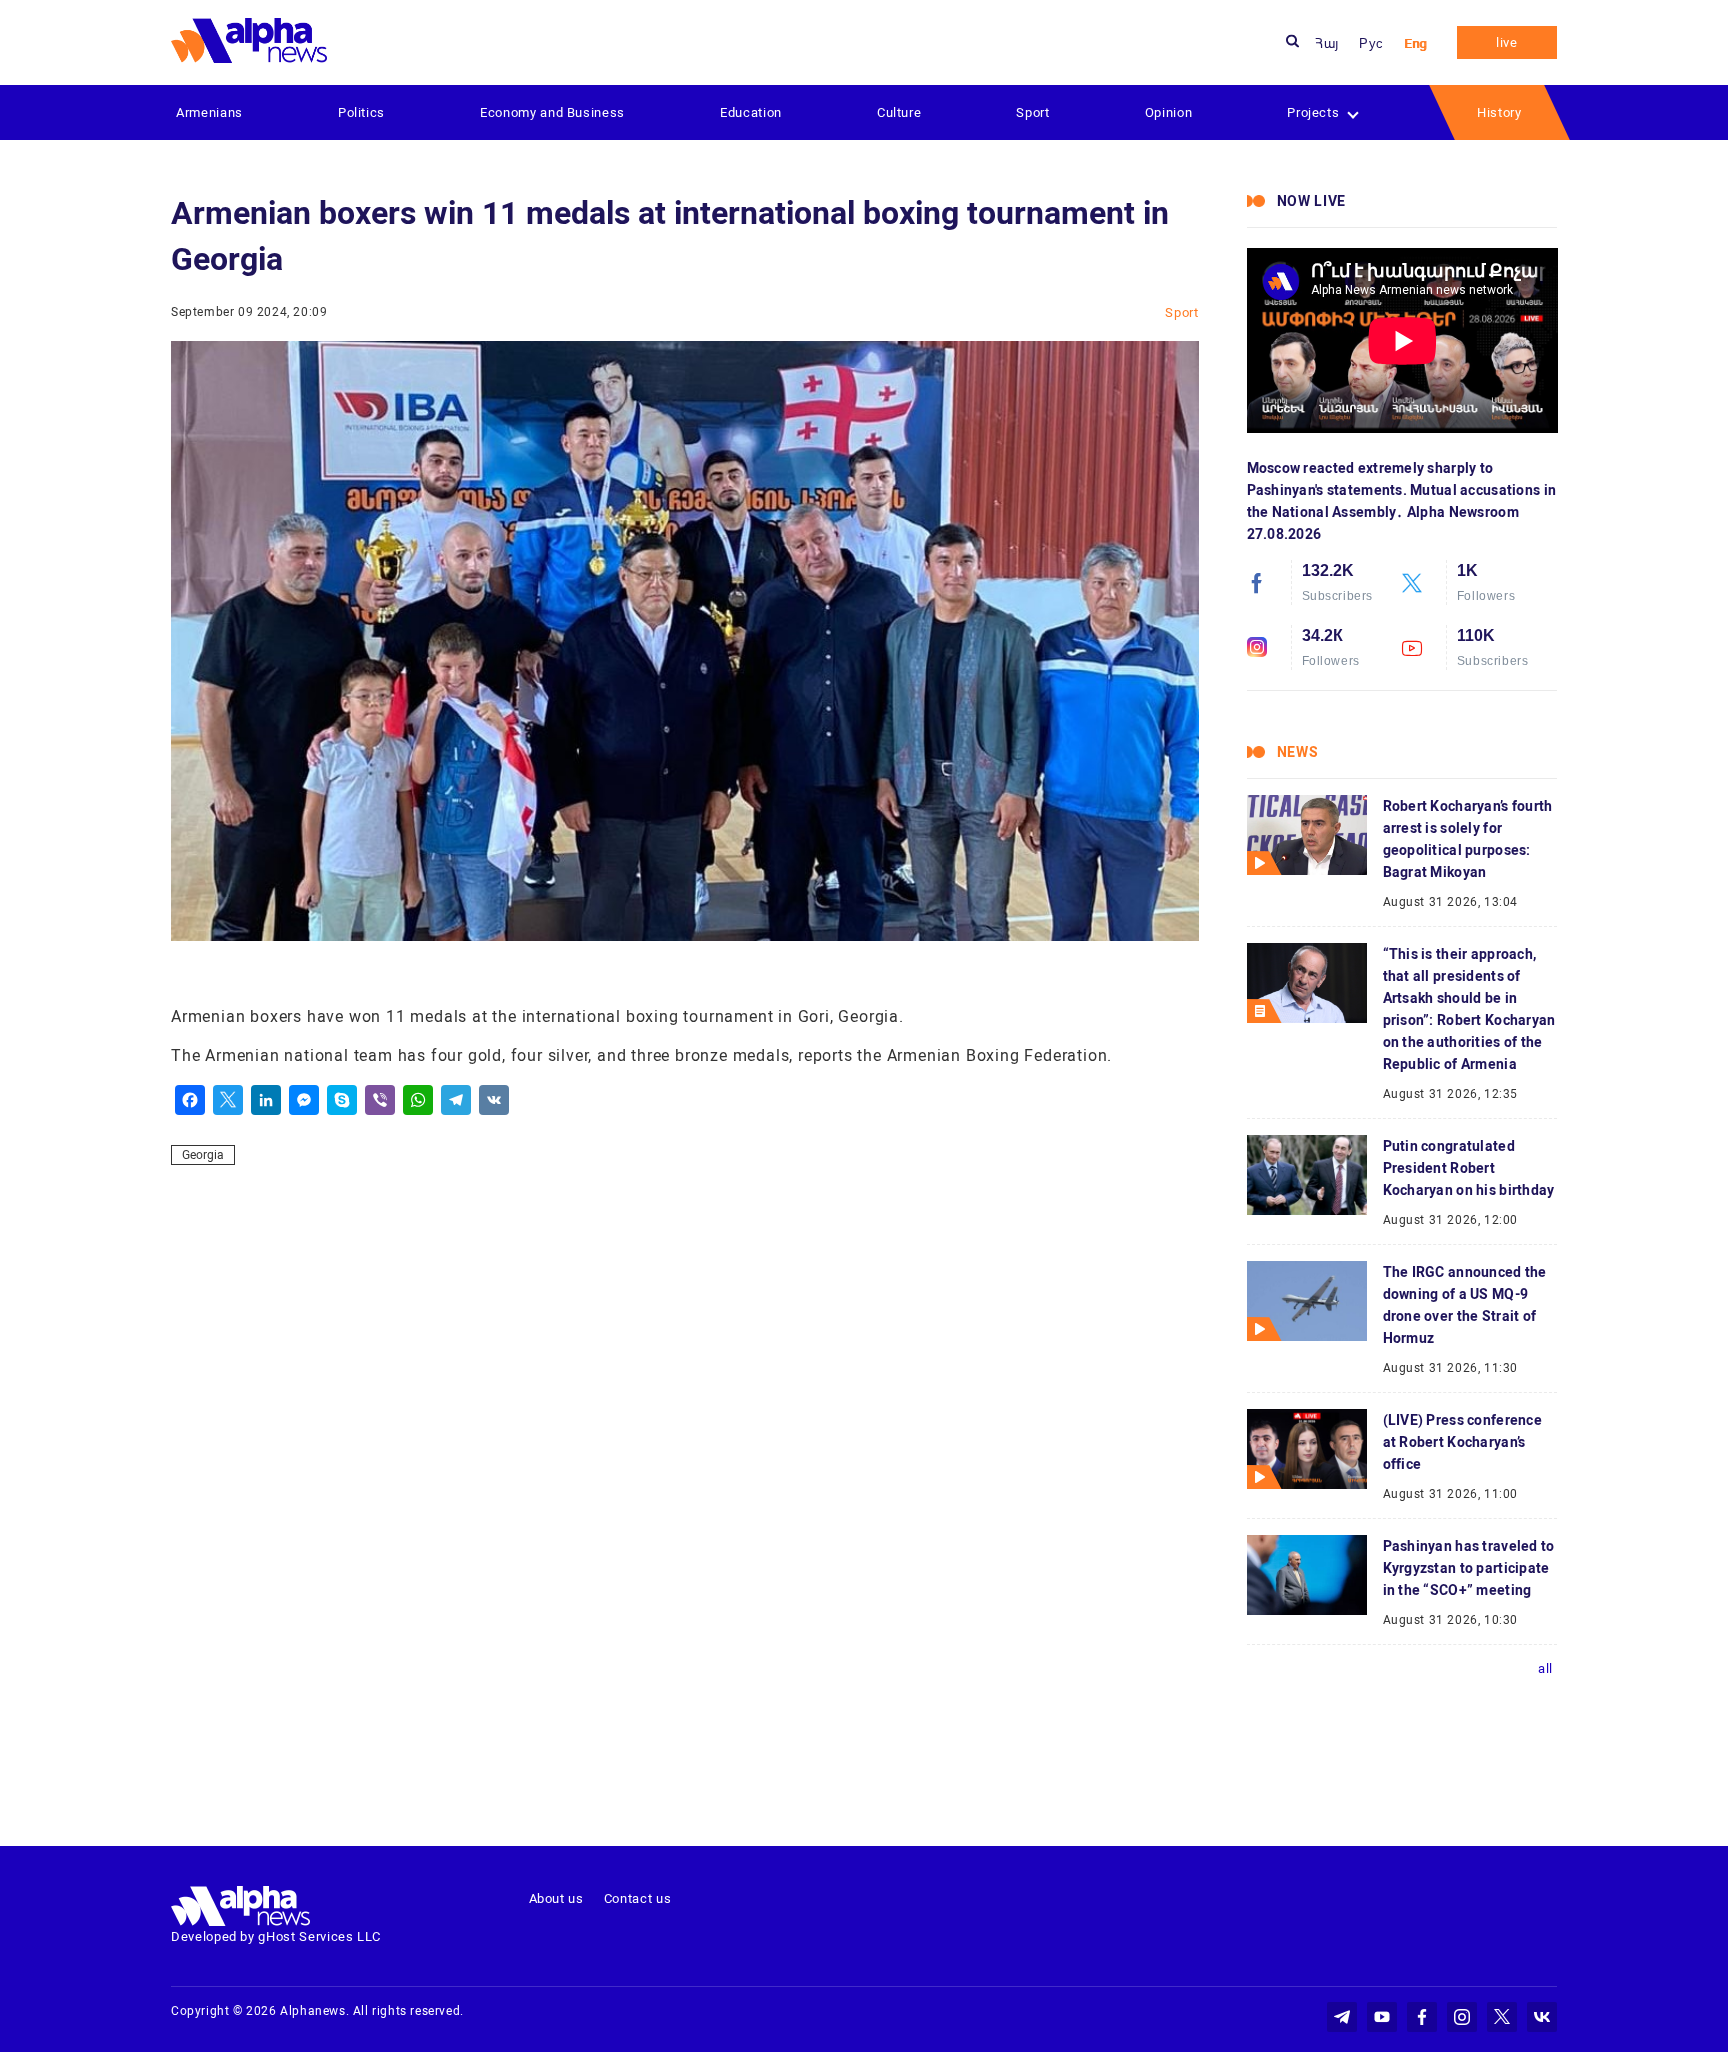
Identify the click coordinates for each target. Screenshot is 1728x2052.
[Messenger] (304, 1100)
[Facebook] (190, 1100)
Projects (1313, 112)
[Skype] (342, 1100)
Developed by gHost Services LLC (276, 1936)
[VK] (494, 1100)
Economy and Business (552, 112)
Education (751, 112)
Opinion (1169, 112)
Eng (1415, 43)
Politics (361, 112)
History (1499, 112)
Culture (899, 112)
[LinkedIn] (266, 1100)
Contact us (638, 1898)
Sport (1032, 112)
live (1507, 42)
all (1545, 1668)
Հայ (1327, 43)
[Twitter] (228, 1100)
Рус (1371, 43)
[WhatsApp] (418, 1100)
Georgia (203, 1155)
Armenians (209, 112)
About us (556, 1898)
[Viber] (380, 1100)
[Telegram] (456, 1100)
